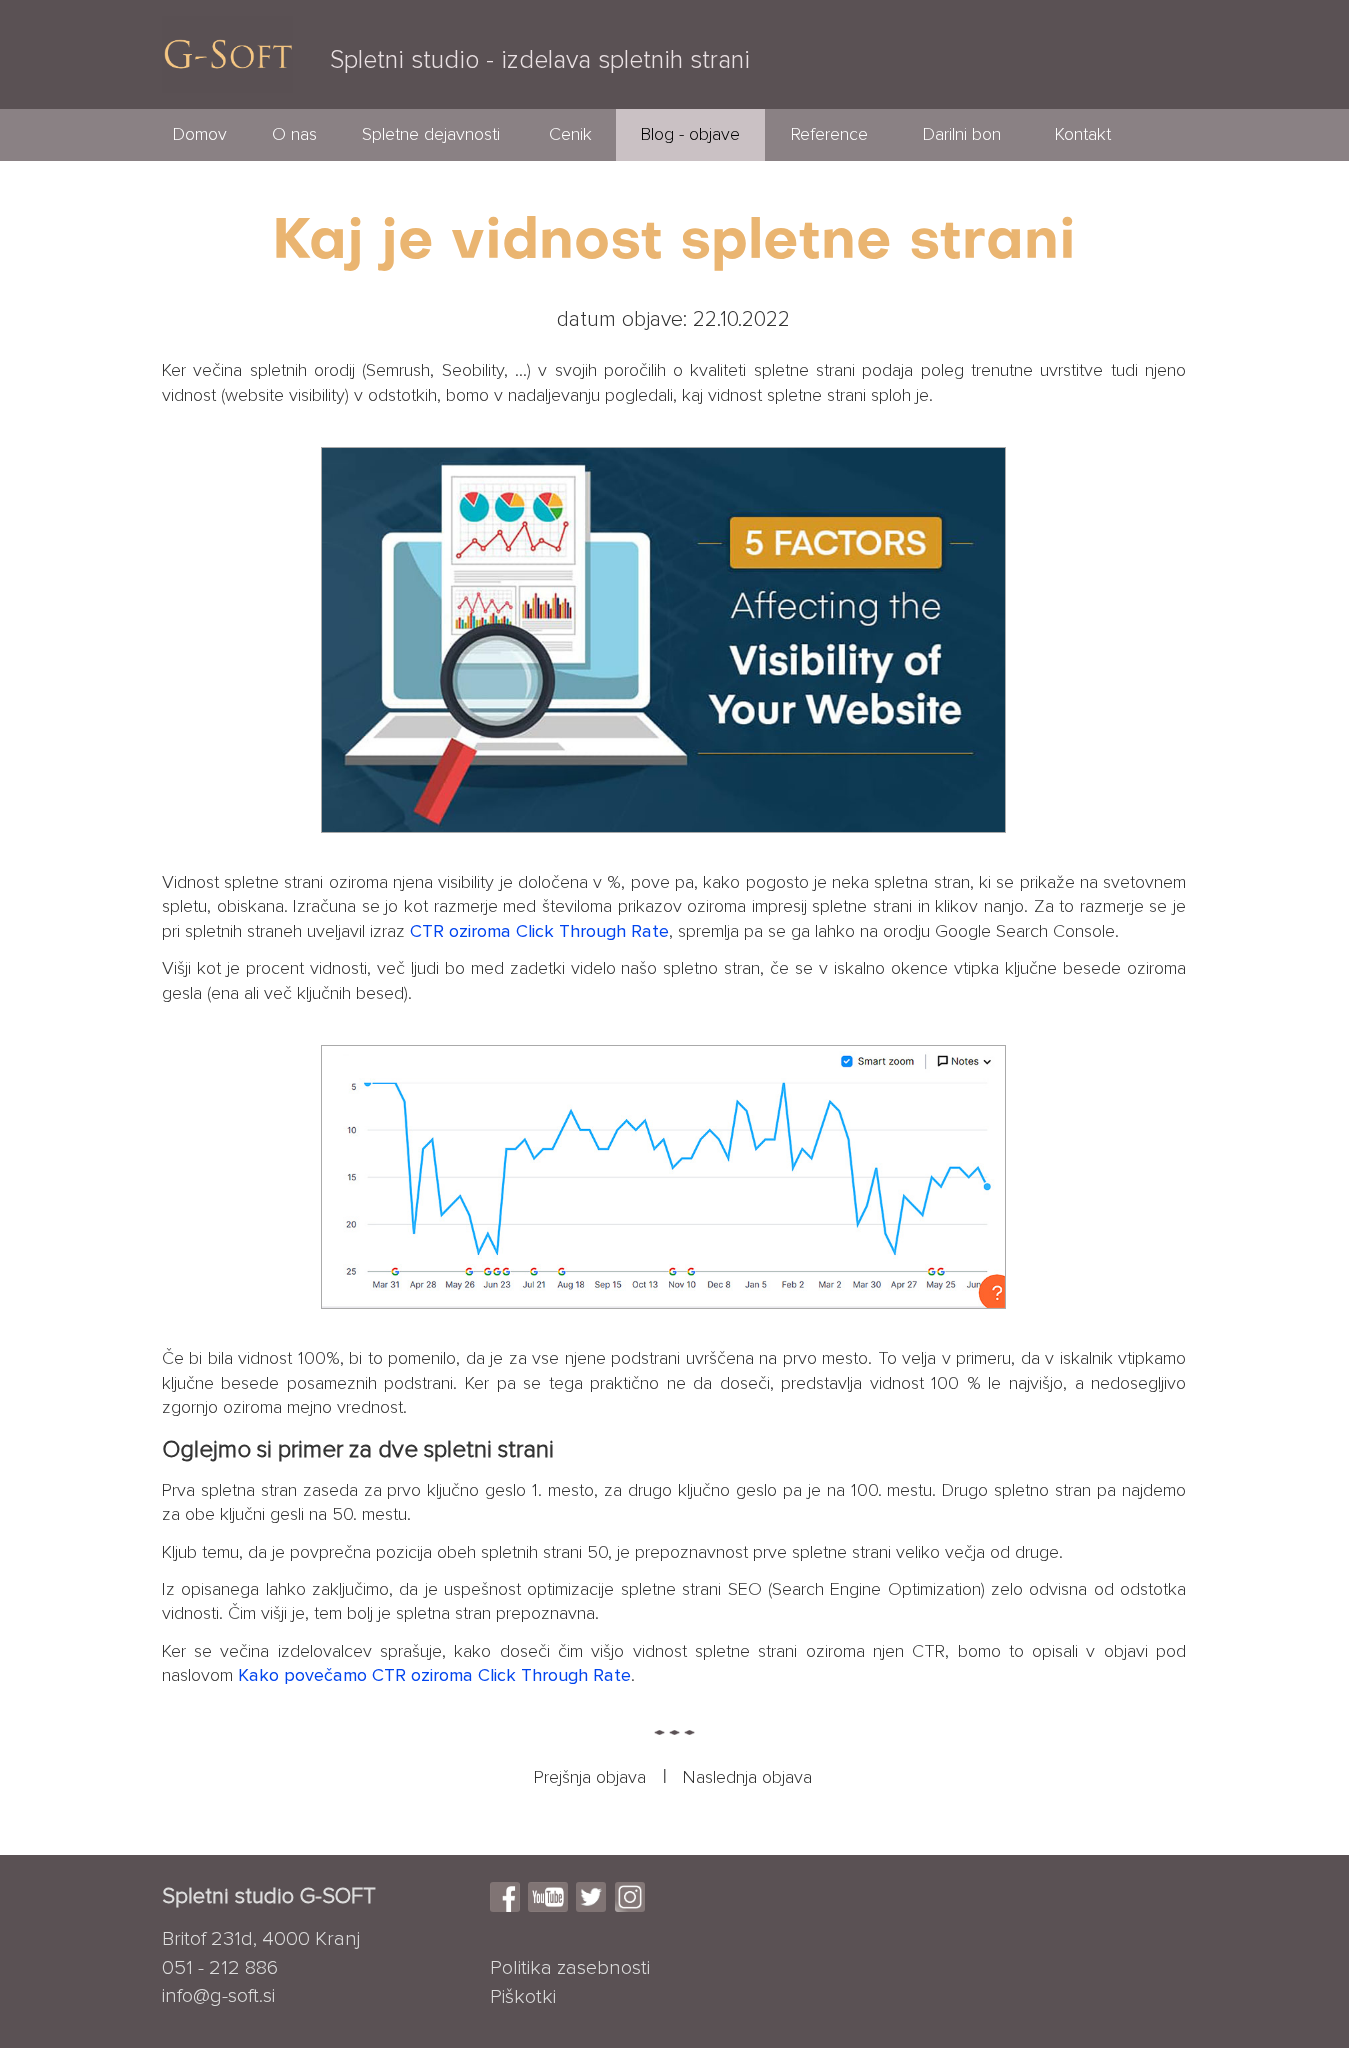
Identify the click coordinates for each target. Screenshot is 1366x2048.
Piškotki (523, 1997)
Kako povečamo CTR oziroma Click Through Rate (434, 1676)
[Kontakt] (1083, 156)
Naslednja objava (747, 1778)
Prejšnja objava (590, 1778)
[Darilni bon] (962, 156)
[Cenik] (569, 156)
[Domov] (200, 156)
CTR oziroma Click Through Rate (539, 932)
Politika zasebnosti (570, 1968)
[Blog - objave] (690, 156)
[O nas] (294, 156)
